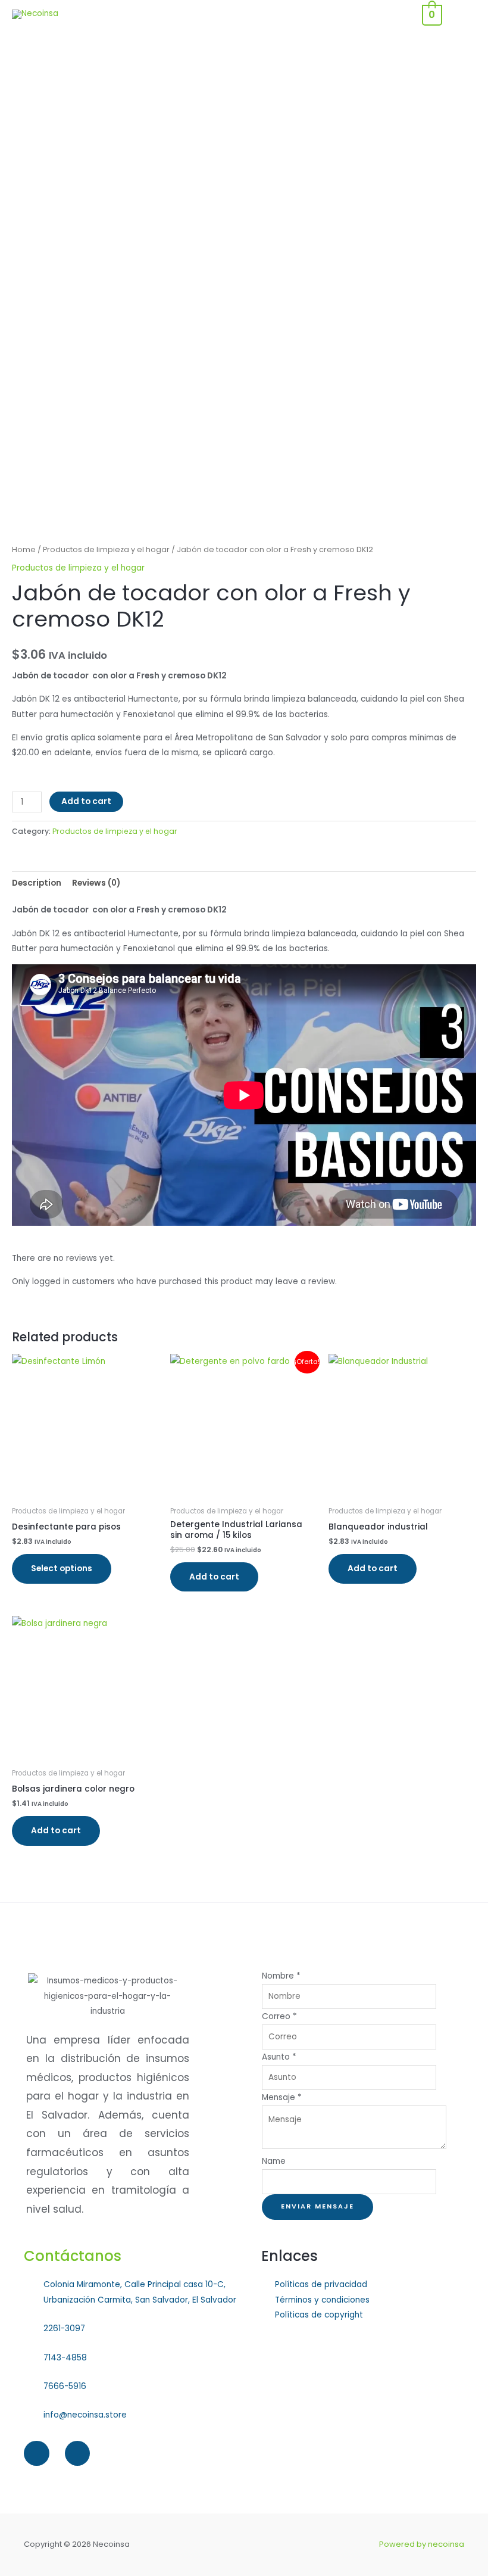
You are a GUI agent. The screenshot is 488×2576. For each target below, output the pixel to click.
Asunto (279, 2057)
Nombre (281, 1976)
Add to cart (86, 801)
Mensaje (282, 2097)
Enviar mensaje (317, 2206)
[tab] (37, 883)
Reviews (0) (96, 883)
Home (24, 549)
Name (274, 2161)
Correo (279, 2016)
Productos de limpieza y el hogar (106, 549)
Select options (62, 1569)
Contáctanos (73, 2256)
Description (37, 883)
